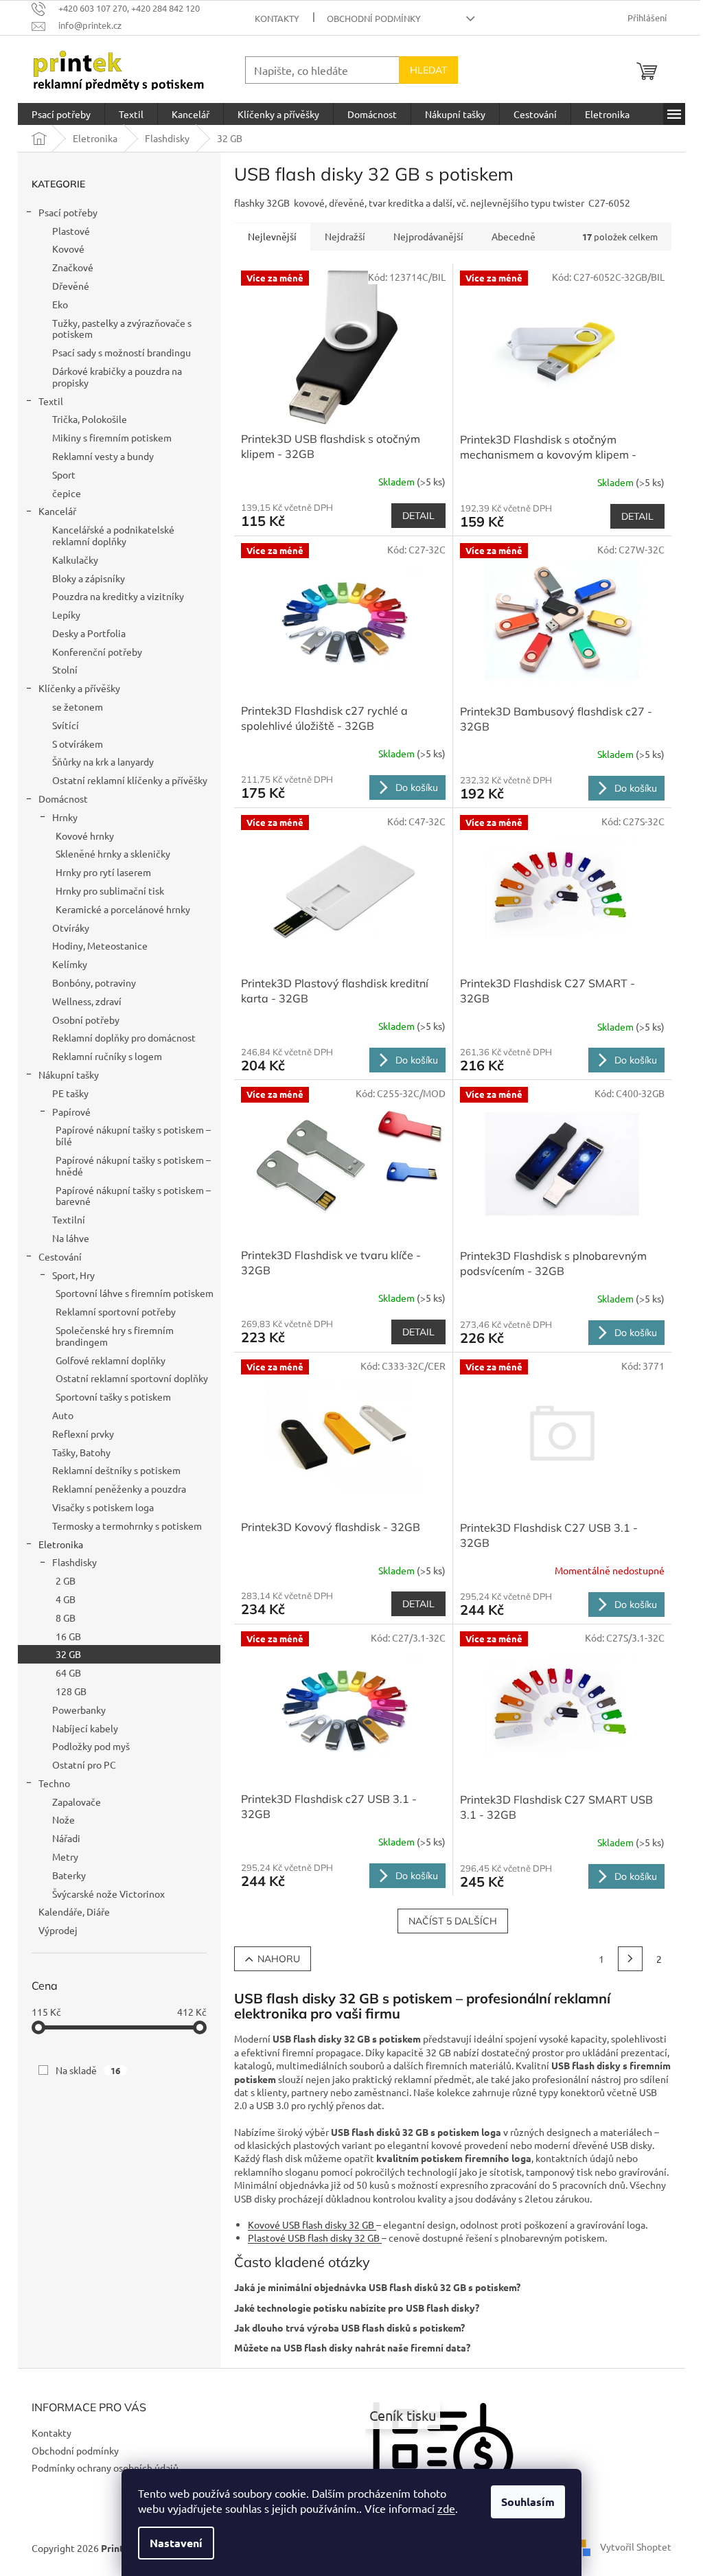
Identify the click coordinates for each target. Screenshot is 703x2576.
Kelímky (70, 964)
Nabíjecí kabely (85, 1728)
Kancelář (57, 511)
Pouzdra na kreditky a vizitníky (118, 596)
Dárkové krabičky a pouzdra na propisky (117, 377)
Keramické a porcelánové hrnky (123, 909)
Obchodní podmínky (374, 18)
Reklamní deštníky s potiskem (116, 1470)
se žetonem (78, 706)
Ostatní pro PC (84, 1764)
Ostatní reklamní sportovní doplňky (132, 1378)
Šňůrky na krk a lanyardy (103, 761)
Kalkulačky (75, 560)
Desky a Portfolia (89, 633)
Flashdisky (74, 1562)
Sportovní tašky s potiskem (113, 1396)
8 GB (66, 1618)
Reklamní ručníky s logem (107, 1056)
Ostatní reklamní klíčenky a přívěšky (130, 780)
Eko (60, 304)
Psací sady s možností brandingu (122, 352)
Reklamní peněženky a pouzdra (119, 1488)
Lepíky (66, 614)
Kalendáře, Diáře (74, 1911)
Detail (418, 516)
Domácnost (63, 798)
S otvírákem (78, 744)
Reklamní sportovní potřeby (116, 1311)
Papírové (71, 1112)
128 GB (71, 1691)
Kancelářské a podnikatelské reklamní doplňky (113, 535)
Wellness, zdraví (87, 1001)
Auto (63, 1415)
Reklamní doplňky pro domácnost (124, 1037)
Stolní (65, 669)
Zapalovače (77, 1802)
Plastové (71, 231)
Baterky (69, 1875)
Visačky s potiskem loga (103, 1507)
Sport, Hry (73, 1275)
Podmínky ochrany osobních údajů (100, 2468)
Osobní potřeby (86, 1020)
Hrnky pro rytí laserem (103, 872)
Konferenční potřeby (97, 652)
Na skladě (88, 2070)
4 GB (66, 1599)
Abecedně (514, 236)
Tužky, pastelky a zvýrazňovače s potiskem (122, 329)
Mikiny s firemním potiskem (112, 437)
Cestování (60, 1256)
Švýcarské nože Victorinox (108, 1894)
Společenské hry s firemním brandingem (115, 1336)
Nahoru (279, 1959)
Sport (64, 474)
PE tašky (70, 1093)
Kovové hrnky (85, 836)
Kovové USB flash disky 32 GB (312, 2224)
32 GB (68, 1654)
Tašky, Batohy (81, 1452)
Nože (64, 1819)
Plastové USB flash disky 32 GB (315, 2238)
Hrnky (65, 817)
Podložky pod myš (91, 1746)
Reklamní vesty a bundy (103, 456)
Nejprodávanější (428, 236)
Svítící (66, 725)
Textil (51, 401)
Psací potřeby (68, 212)
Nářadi (66, 1838)
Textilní (69, 1219)
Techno (54, 1783)
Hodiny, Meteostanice (100, 945)
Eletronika (61, 1544)
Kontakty (277, 18)
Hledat (428, 70)
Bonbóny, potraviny (94, 982)
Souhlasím (528, 2502)
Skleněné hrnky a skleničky (113, 853)
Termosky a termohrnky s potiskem (127, 1526)
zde (446, 2508)
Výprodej (58, 1930)
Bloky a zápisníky (89, 578)
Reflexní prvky (83, 1434)
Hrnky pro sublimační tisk (110, 890)
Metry (65, 1856)
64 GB (68, 1672)
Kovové (68, 249)
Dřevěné (71, 286)
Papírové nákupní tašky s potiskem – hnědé (133, 1165)
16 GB (68, 1636)
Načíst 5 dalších (453, 1921)
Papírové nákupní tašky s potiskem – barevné (133, 1196)
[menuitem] (61, 114)
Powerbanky (79, 1710)
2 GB (66, 1580)
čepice (67, 493)
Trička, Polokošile (90, 419)
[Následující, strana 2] (630, 1959)
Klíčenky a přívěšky (79, 688)
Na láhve (71, 1238)
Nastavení (176, 2543)
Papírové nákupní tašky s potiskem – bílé (133, 1135)
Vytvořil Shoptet (631, 2546)
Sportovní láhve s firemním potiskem (135, 1293)
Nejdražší (345, 236)
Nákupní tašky (69, 1074)
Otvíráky (71, 928)
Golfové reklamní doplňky (111, 1360)
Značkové (73, 267)
